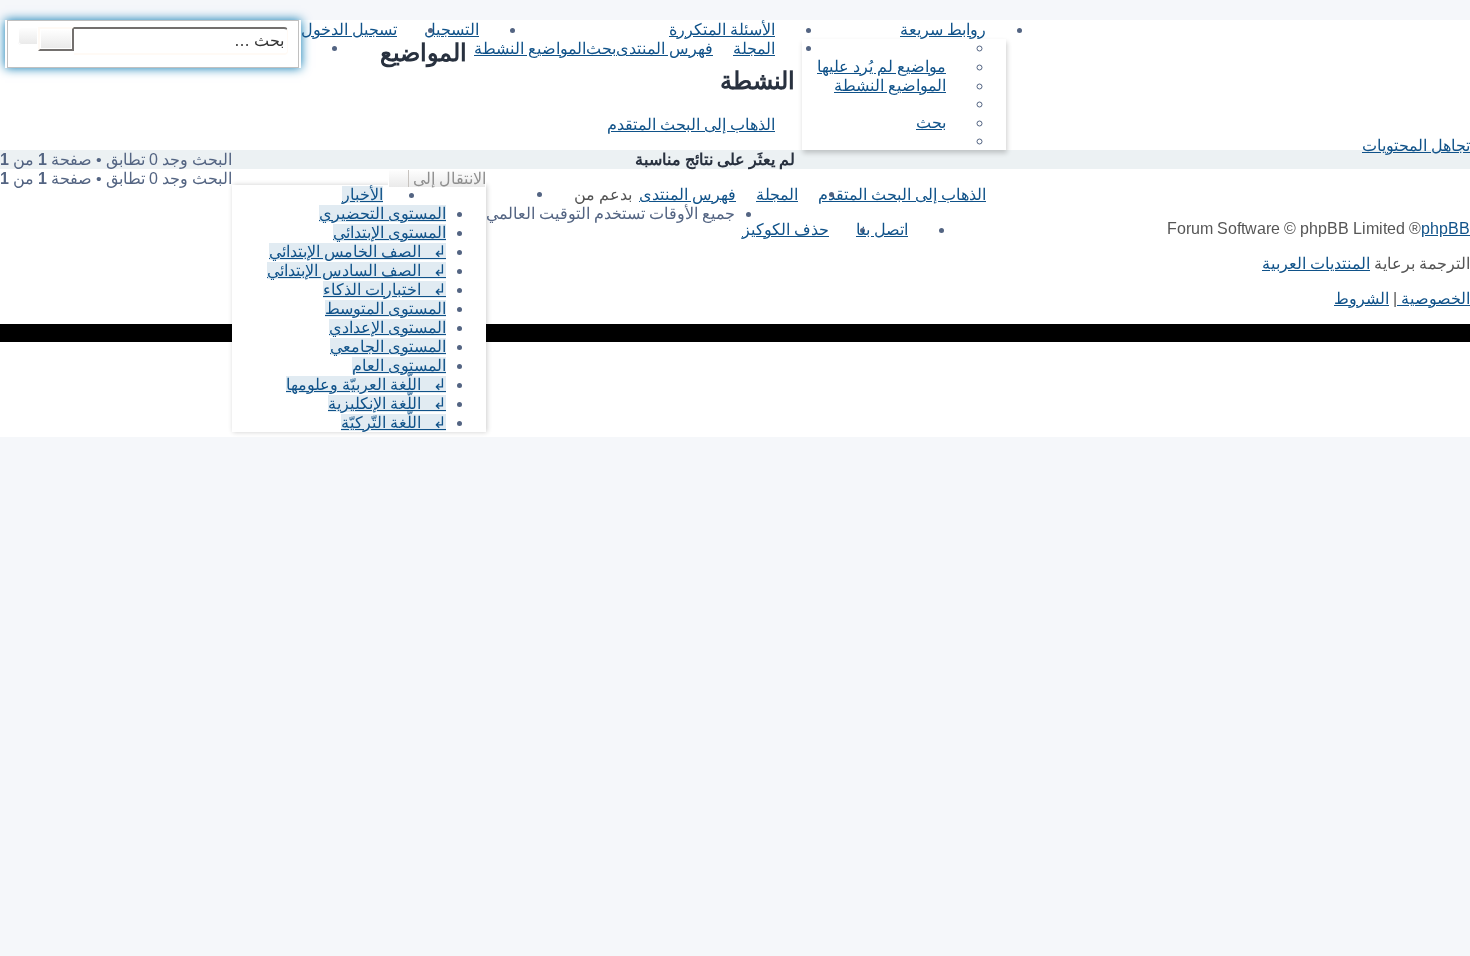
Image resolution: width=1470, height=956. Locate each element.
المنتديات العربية (1316, 263)
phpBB (1445, 228)
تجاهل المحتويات (1416, 145)
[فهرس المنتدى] (1458, 25)
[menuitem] (891, 66)
